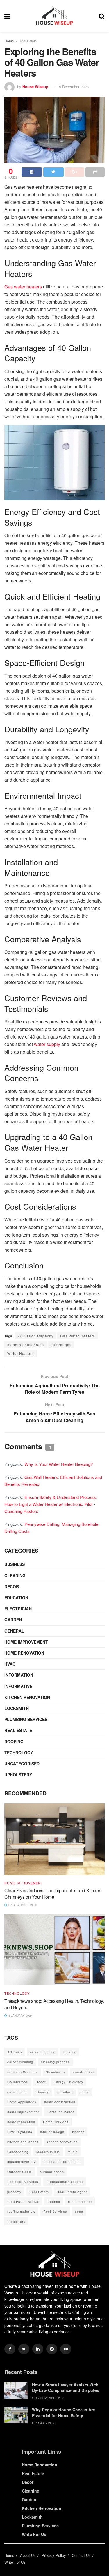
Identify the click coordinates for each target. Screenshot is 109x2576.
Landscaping (18, 2152)
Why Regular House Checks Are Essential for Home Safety (64, 2412)
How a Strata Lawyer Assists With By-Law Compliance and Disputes (66, 2388)
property (14, 2192)
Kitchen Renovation (27, 1697)
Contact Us (81, 2555)
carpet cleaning (20, 2062)
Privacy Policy (54, 2555)
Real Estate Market (23, 2201)
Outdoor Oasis (20, 2172)
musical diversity (22, 2161)
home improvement (23, 2112)
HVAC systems (20, 2132)
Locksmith (17, 1708)
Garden (13, 1620)
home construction (60, 2102)
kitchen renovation (62, 2142)
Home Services (56, 2122)
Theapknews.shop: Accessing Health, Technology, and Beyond (54, 2004)
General (14, 1631)
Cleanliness (55, 2072)
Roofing (14, 1742)
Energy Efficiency (69, 2082)
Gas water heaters (23, 287)
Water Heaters (20, 1353)
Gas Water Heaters (78, 1336)
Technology (19, 1753)
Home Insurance (61, 2112)
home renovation (21, 2122)
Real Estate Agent (72, 2192)
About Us (28, 2555)
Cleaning (15, 1575)
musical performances (62, 2161)
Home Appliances (22, 2102)
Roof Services (55, 2211)
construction (83, 2072)
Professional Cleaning (65, 2181)
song (79, 2211)
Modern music (48, 2152)
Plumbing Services (26, 1719)
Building (70, 2052)
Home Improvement (26, 1642)
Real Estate (28, 41)
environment (18, 2092)
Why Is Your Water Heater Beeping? (59, 1464)
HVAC (10, 1664)
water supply (47, 1044)
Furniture (65, 2092)
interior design (52, 2132)
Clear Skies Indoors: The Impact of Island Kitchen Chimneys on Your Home (53, 1894)
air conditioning (43, 2052)
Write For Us (34, 2534)
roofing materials (21, 2211)
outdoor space (52, 2172)
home (85, 2092)
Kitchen (78, 2132)
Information (19, 1675)
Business (15, 1564)
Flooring (43, 2092)
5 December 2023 (74, 87)
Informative (18, 1686)
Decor (12, 1586)
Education (16, 1597)
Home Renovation (24, 1653)
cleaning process (55, 2062)
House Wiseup (35, 87)
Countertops (18, 2082)
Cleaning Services (23, 2072)
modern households (26, 1345)
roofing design (80, 2201)
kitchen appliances (23, 2142)
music (73, 2152)
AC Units (15, 2052)
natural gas (61, 1345)
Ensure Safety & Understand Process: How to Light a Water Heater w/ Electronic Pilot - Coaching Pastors (51, 1504)
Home (9, 41)
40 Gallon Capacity (36, 1336)
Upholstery (18, 1775)
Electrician (18, 1609)
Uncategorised (22, 1764)
